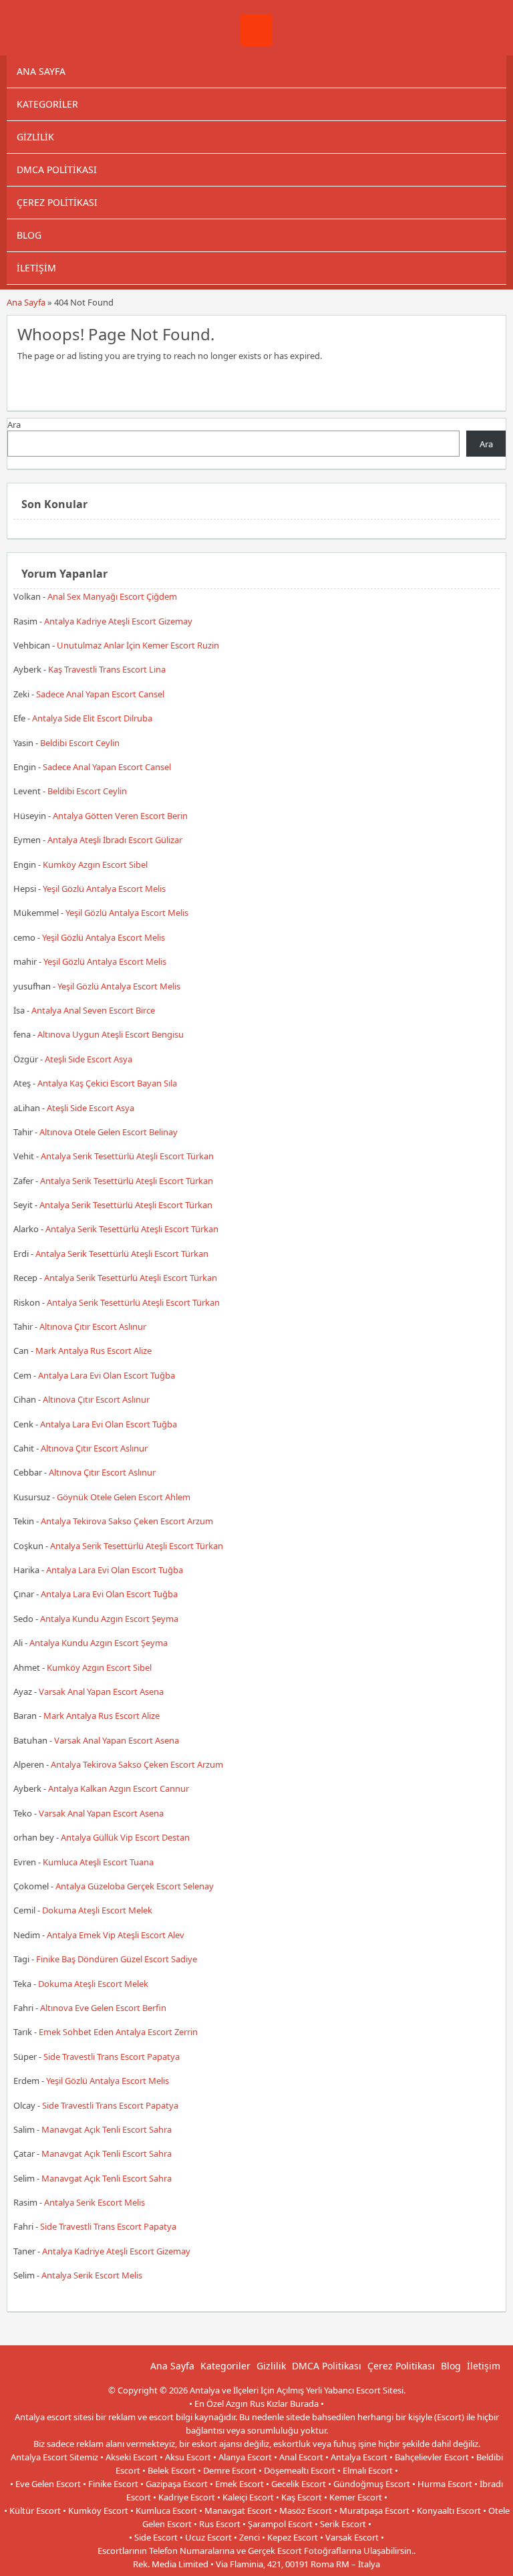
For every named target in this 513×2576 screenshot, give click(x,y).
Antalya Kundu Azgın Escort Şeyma (109, 1619)
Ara (14, 425)
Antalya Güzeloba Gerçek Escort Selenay (135, 1886)
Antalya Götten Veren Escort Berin (120, 816)
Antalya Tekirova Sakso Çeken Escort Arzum (127, 1521)
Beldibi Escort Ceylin (80, 743)
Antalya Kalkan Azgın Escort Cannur (119, 1788)
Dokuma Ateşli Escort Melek (97, 1910)
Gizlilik (35, 137)
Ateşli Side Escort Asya (89, 1059)
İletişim (36, 268)
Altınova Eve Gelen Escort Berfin (103, 2008)
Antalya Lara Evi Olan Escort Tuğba (107, 1375)
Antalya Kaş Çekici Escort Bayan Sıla (107, 1083)
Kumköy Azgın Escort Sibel (95, 864)
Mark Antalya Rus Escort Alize (94, 1351)
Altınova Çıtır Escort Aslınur (93, 1326)
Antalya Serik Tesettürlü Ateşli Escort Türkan (127, 1156)
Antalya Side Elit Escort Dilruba (92, 718)
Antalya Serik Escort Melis (95, 2202)
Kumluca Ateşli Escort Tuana (98, 1862)
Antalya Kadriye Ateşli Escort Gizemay (118, 621)
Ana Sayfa (41, 71)
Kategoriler (47, 104)
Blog (29, 235)
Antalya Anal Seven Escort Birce (93, 1010)
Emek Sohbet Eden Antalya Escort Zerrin (118, 2032)
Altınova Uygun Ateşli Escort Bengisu (111, 1034)
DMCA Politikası (57, 169)
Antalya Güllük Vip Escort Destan (125, 1837)
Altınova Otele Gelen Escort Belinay (109, 1132)
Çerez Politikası (57, 202)
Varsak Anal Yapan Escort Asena (101, 1691)
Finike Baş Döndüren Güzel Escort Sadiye (117, 1959)
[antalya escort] (256, 43)
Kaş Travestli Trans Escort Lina (107, 669)
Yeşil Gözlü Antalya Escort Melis (104, 889)
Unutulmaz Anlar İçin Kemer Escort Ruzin (138, 645)
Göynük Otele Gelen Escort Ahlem (124, 1497)
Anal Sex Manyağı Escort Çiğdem (112, 596)
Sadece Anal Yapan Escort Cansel (100, 694)
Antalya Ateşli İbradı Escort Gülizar (115, 840)
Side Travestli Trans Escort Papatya (112, 2057)
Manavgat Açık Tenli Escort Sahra (107, 2129)
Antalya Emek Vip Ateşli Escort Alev (116, 1935)
